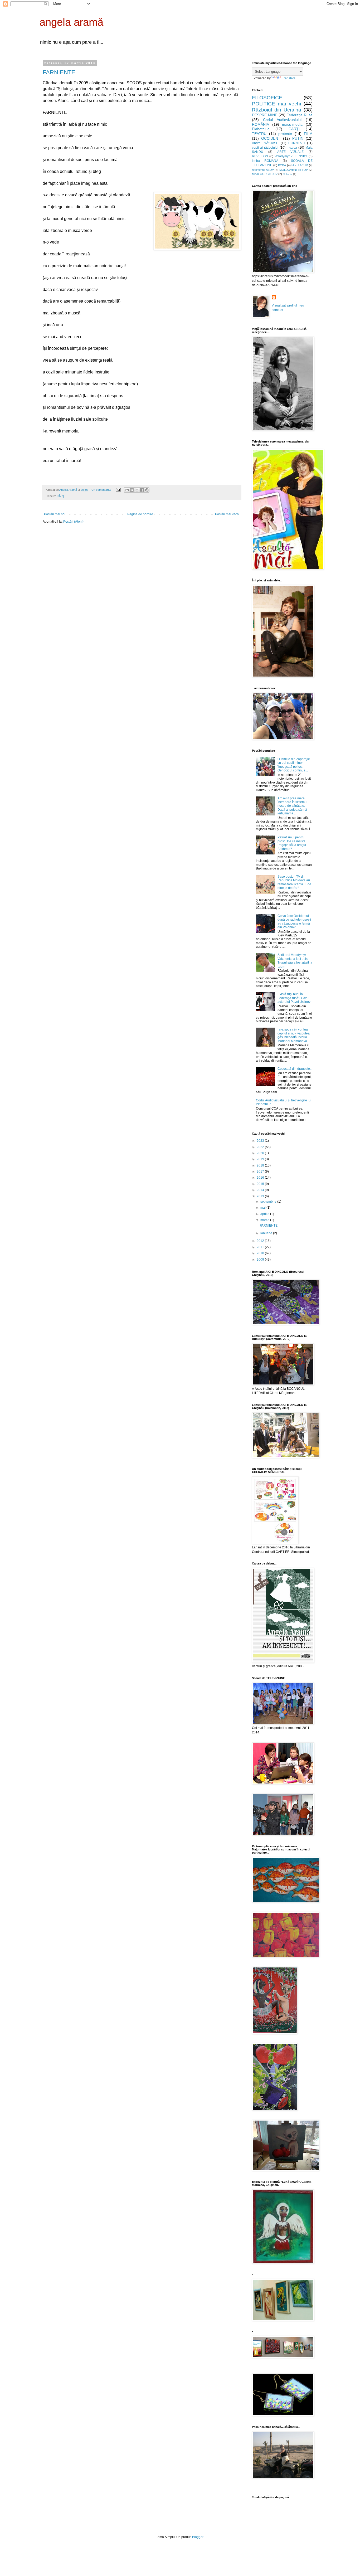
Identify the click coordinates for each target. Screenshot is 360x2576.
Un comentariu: (102, 490)
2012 (261, 1241)
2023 (261, 1141)
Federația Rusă (300, 115)
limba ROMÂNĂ (265, 161)
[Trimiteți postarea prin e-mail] (118, 490)
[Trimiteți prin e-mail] (127, 490)
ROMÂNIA (261, 124)
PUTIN (298, 138)
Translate (289, 78)
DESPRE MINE (265, 115)
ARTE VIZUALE (291, 152)
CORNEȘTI (296, 143)
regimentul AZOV (263, 170)
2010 (261, 1253)
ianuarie (267, 1233)
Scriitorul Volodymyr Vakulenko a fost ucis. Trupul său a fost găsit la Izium (295, 961)
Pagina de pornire (140, 514)
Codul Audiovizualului (282, 120)
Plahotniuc (261, 129)
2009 (261, 1260)
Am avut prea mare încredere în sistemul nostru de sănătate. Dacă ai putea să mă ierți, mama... (292, 806)
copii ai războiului (265, 148)
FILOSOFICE (267, 98)
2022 (261, 1147)
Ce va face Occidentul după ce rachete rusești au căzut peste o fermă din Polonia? (294, 922)
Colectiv (288, 174)
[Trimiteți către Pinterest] (147, 490)
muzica (292, 148)
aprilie (265, 1214)
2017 (261, 1172)
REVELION (260, 156)
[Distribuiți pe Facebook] (142, 490)
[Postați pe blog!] (132, 490)
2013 (261, 1196)
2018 (261, 1165)
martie (265, 1220)
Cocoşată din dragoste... (295, 1069)
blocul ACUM (300, 165)
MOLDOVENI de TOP (294, 170)
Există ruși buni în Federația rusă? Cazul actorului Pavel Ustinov (294, 998)
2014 (261, 1190)
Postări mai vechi (227, 514)
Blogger (198, 2537)
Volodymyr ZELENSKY (291, 156)
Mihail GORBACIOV (265, 174)
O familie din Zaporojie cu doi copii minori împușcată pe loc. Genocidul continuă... (294, 765)
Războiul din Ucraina (277, 110)
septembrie (269, 1202)
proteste (285, 134)
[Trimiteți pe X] (137, 490)
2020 (261, 1153)
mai (263, 1208)
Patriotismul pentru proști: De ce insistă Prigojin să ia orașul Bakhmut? (292, 843)
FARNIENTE (59, 72)
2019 (261, 1159)
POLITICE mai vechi (276, 104)
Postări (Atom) (73, 522)
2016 (261, 1178)
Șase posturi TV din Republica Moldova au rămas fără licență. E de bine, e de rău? (294, 882)
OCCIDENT (271, 138)
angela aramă (71, 22)
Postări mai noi (55, 514)
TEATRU (259, 134)
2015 (261, 1184)
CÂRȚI (61, 496)
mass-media (292, 124)
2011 (261, 1247)
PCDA (282, 165)
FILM (308, 134)
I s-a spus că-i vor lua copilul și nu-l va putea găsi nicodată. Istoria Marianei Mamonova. (294, 1035)
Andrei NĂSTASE (265, 143)
